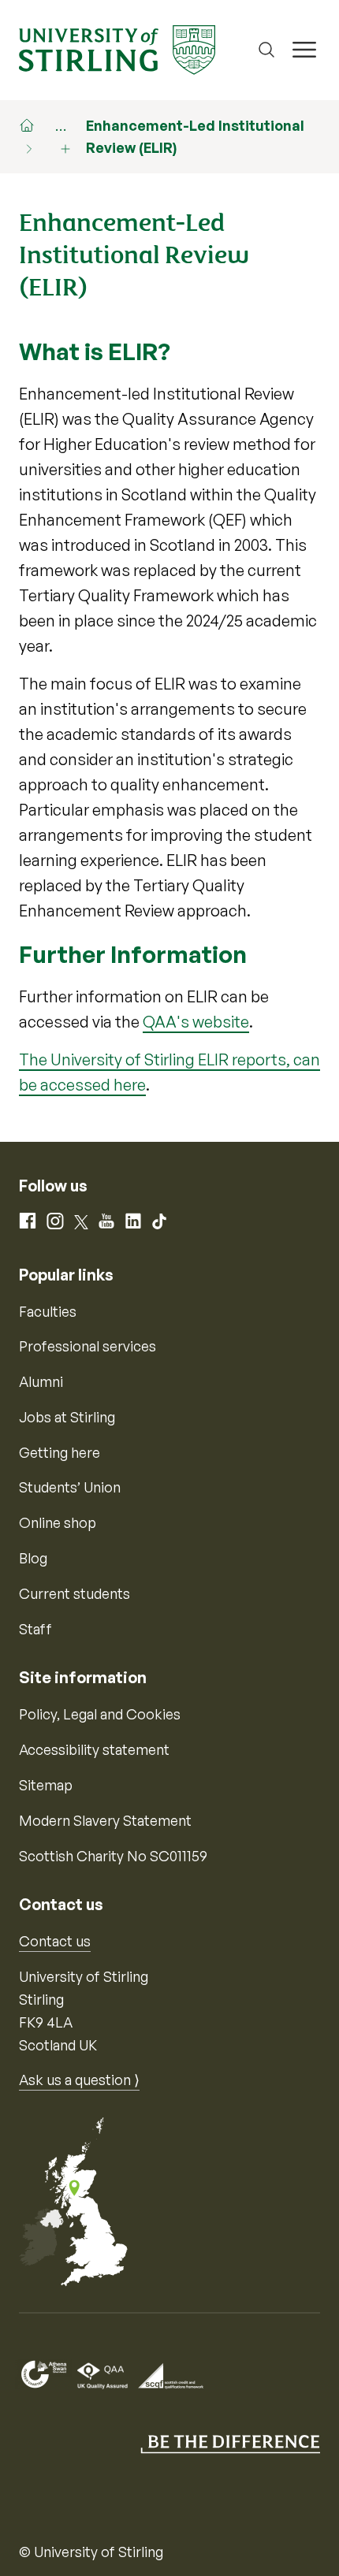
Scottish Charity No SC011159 (113, 1856)
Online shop (58, 1522)
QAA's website (196, 1022)
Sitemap (46, 1785)
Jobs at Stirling (67, 1417)
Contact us (55, 1941)
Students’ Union (70, 1487)
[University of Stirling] (117, 48)
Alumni (41, 1381)
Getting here (60, 1452)
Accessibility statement (94, 1749)
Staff (35, 1629)
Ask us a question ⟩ (79, 2080)
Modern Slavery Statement (105, 1820)
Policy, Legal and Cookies (100, 1714)
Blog (33, 1558)
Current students (75, 1593)
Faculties (48, 1311)
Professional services (88, 1346)
